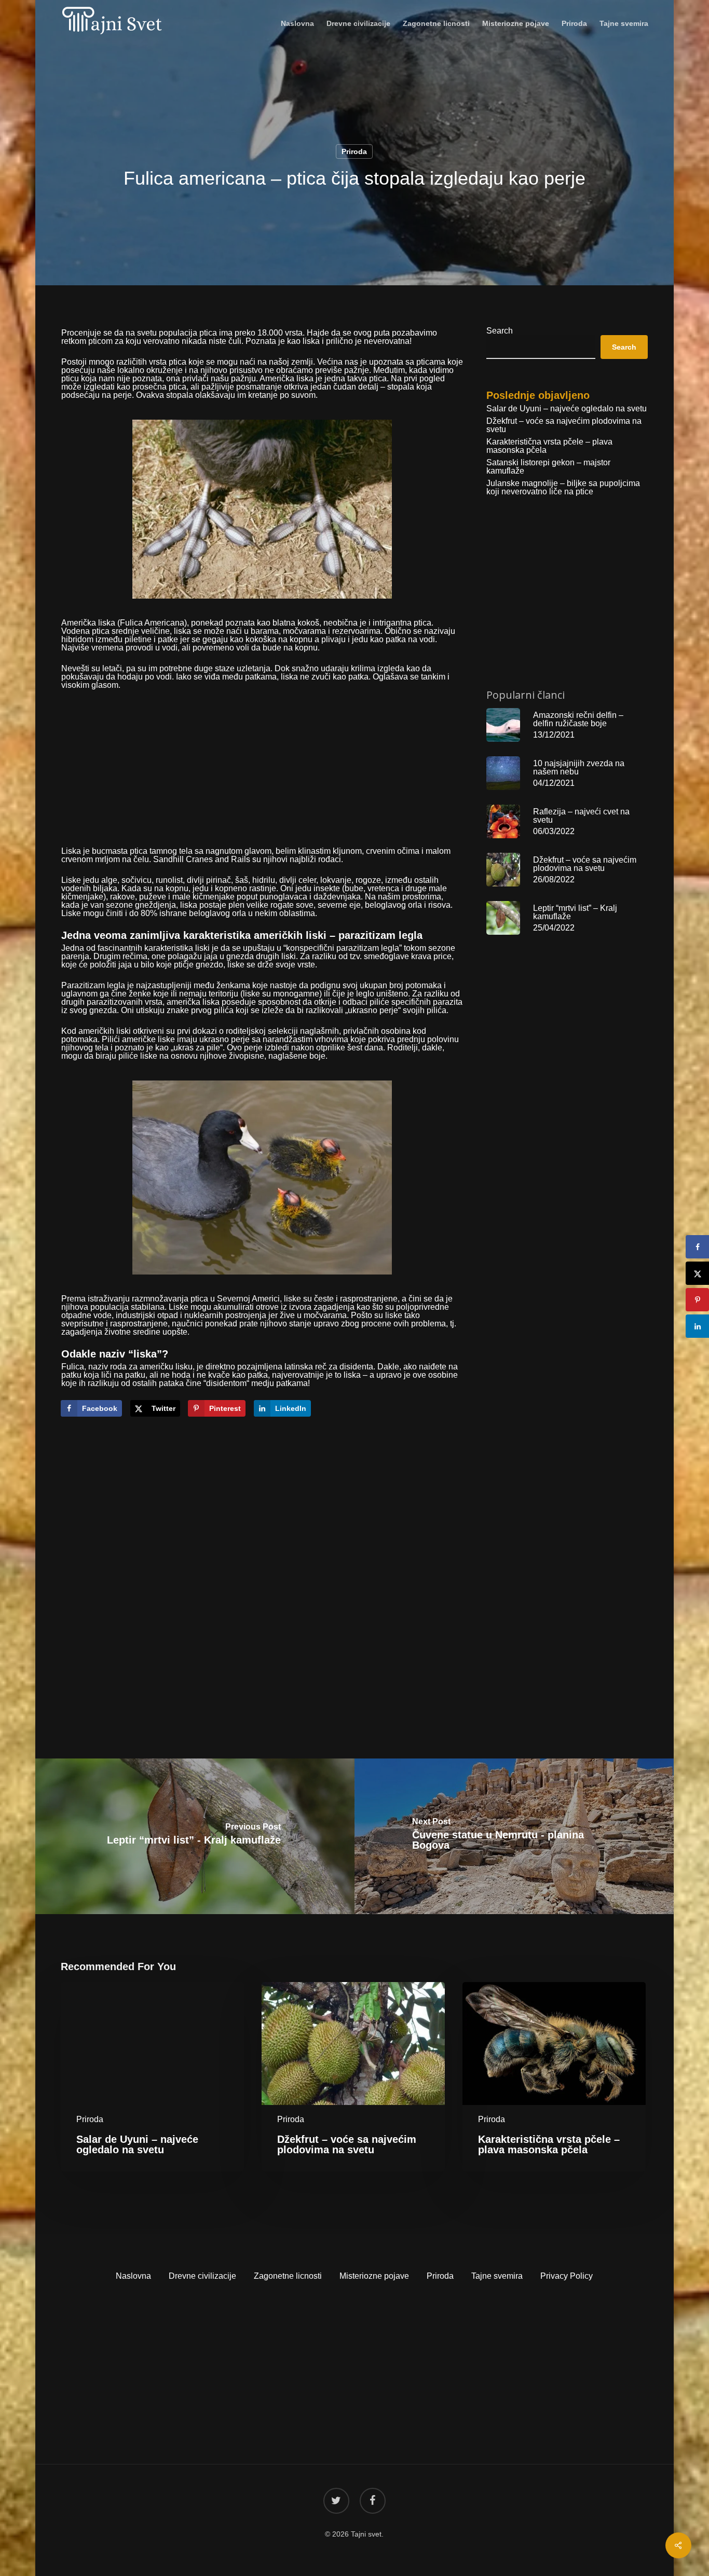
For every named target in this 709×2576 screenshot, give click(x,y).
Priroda (354, 151)
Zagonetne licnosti (288, 2276)
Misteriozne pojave (374, 2276)
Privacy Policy (567, 2276)
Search (500, 331)
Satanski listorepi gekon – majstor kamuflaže (548, 467)
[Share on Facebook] (697, 1247)
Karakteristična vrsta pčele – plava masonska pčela (549, 446)
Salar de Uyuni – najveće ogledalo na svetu (567, 409)
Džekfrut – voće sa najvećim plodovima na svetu (564, 425)
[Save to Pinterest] (697, 1300)
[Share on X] (697, 1273)
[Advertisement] (262, 774)
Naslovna (133, 2276)
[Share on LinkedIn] (697, 1326)
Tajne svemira (497, 2276)
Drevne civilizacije (202, 2276)
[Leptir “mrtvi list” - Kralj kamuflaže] (194, 1836)
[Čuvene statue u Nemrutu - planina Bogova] (515, 1836)
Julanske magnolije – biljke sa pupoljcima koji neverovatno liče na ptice (563, 488)
